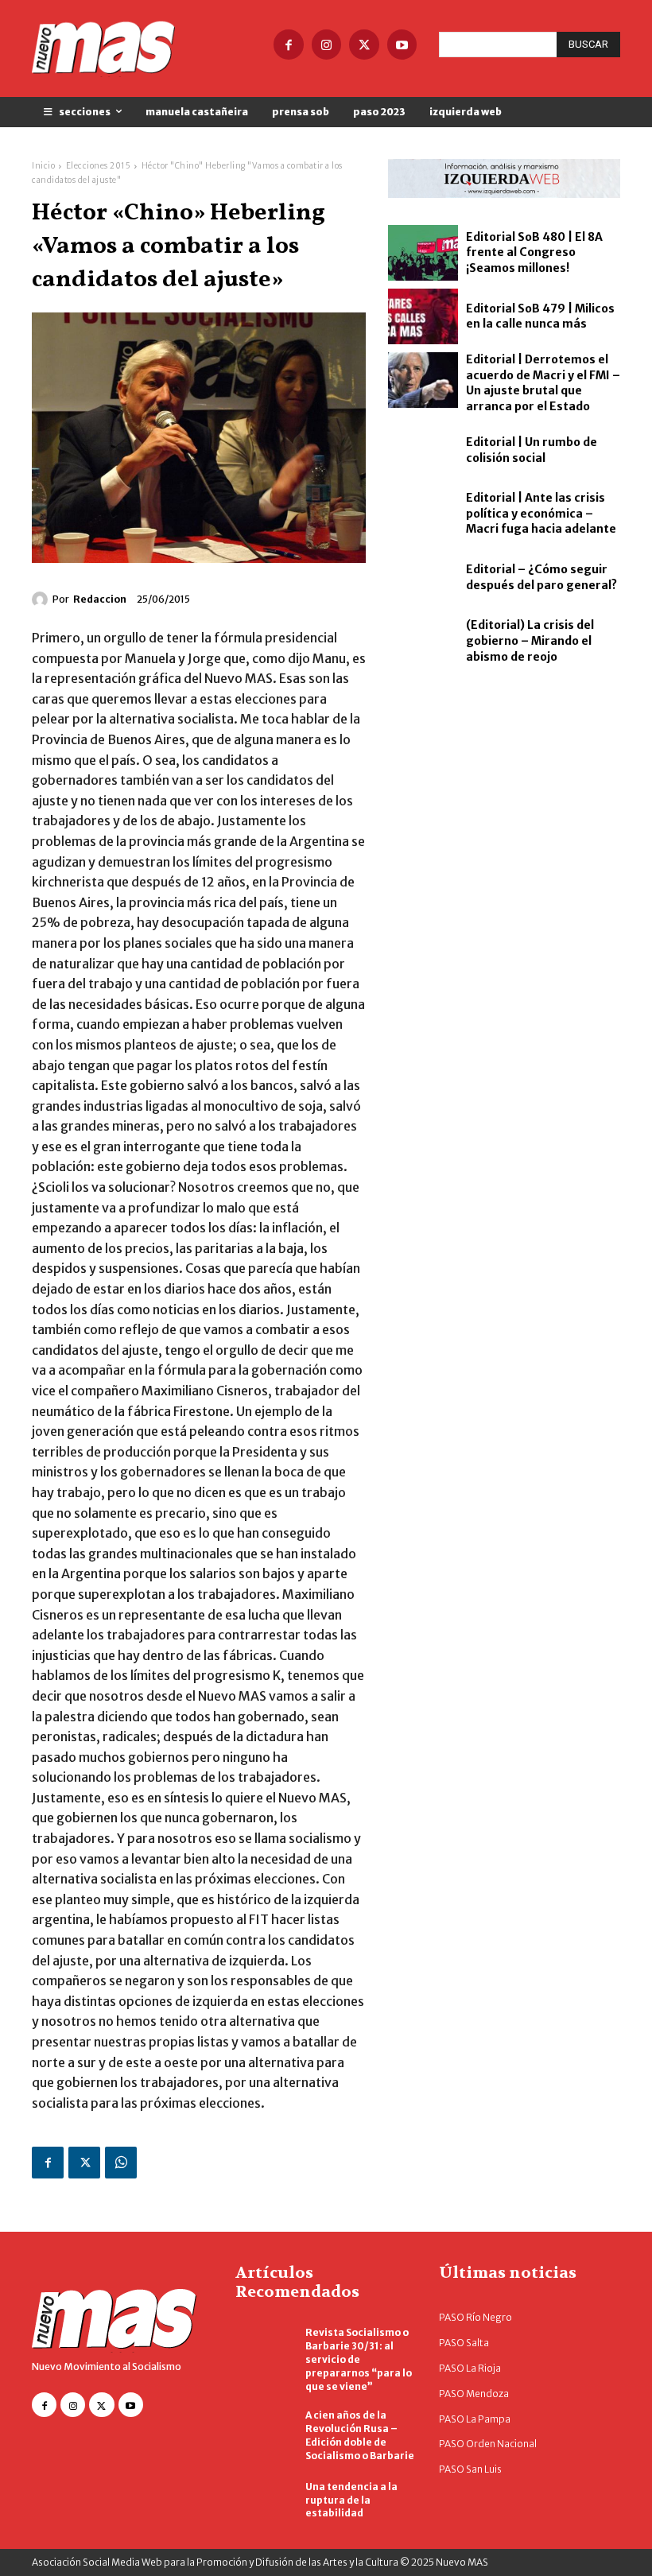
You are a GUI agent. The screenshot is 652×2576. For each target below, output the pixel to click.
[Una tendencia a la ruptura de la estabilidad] (262, 2501)
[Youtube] (402, 45)
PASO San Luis (470, 2469)
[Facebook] (289, 45)
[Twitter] (364, 45)
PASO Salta (464, 2343)
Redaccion (100, 599)
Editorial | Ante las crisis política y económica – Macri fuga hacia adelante (541, 513)
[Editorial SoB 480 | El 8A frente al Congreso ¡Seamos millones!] (423, 253)
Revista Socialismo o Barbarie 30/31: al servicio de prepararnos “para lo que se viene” (359, 2359)
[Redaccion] (42, 599)
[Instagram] (327, 45)
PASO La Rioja (470, 2368)
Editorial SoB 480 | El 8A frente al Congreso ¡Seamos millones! (534, 252)
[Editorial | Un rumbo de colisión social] (423, 451)
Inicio (43, 166)
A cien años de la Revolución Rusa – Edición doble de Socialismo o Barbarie (360, 2435)
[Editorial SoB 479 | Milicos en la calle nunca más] (423, 316)
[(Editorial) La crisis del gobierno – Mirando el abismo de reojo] (423, 642)
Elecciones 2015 (99, 166)
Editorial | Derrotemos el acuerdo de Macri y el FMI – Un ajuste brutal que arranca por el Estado (543, 383)
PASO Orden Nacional (488, 2444)
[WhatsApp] (121, 2163)
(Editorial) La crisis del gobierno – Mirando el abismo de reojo (530, 640)
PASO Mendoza (474, 2394)
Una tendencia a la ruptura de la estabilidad (351, 2500)
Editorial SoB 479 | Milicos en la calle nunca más (540, 316)
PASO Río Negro (475, 2317)
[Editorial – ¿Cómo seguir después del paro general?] (423, 578)
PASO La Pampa (475, 2419)
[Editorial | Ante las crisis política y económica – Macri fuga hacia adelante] (423, 514)
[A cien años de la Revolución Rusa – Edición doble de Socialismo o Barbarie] (262, 2431)
